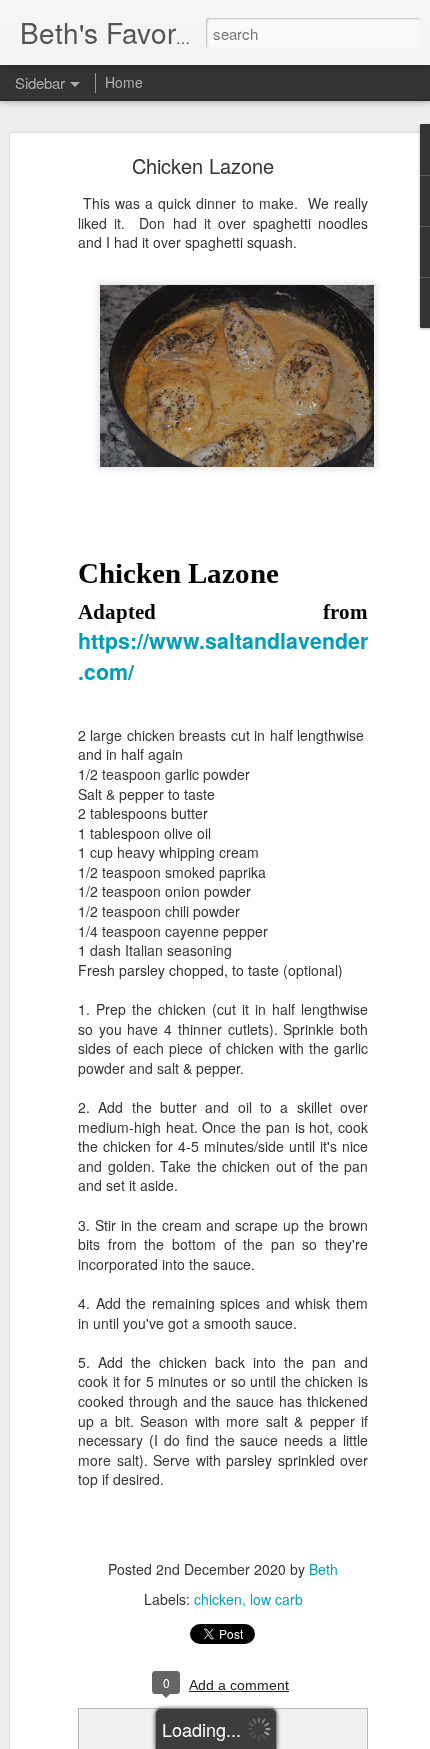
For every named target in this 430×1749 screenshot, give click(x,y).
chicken (218, 1599)
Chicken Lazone (203, 165)
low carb (276, 1599)
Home (124, 82)
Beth (323, 1569)
